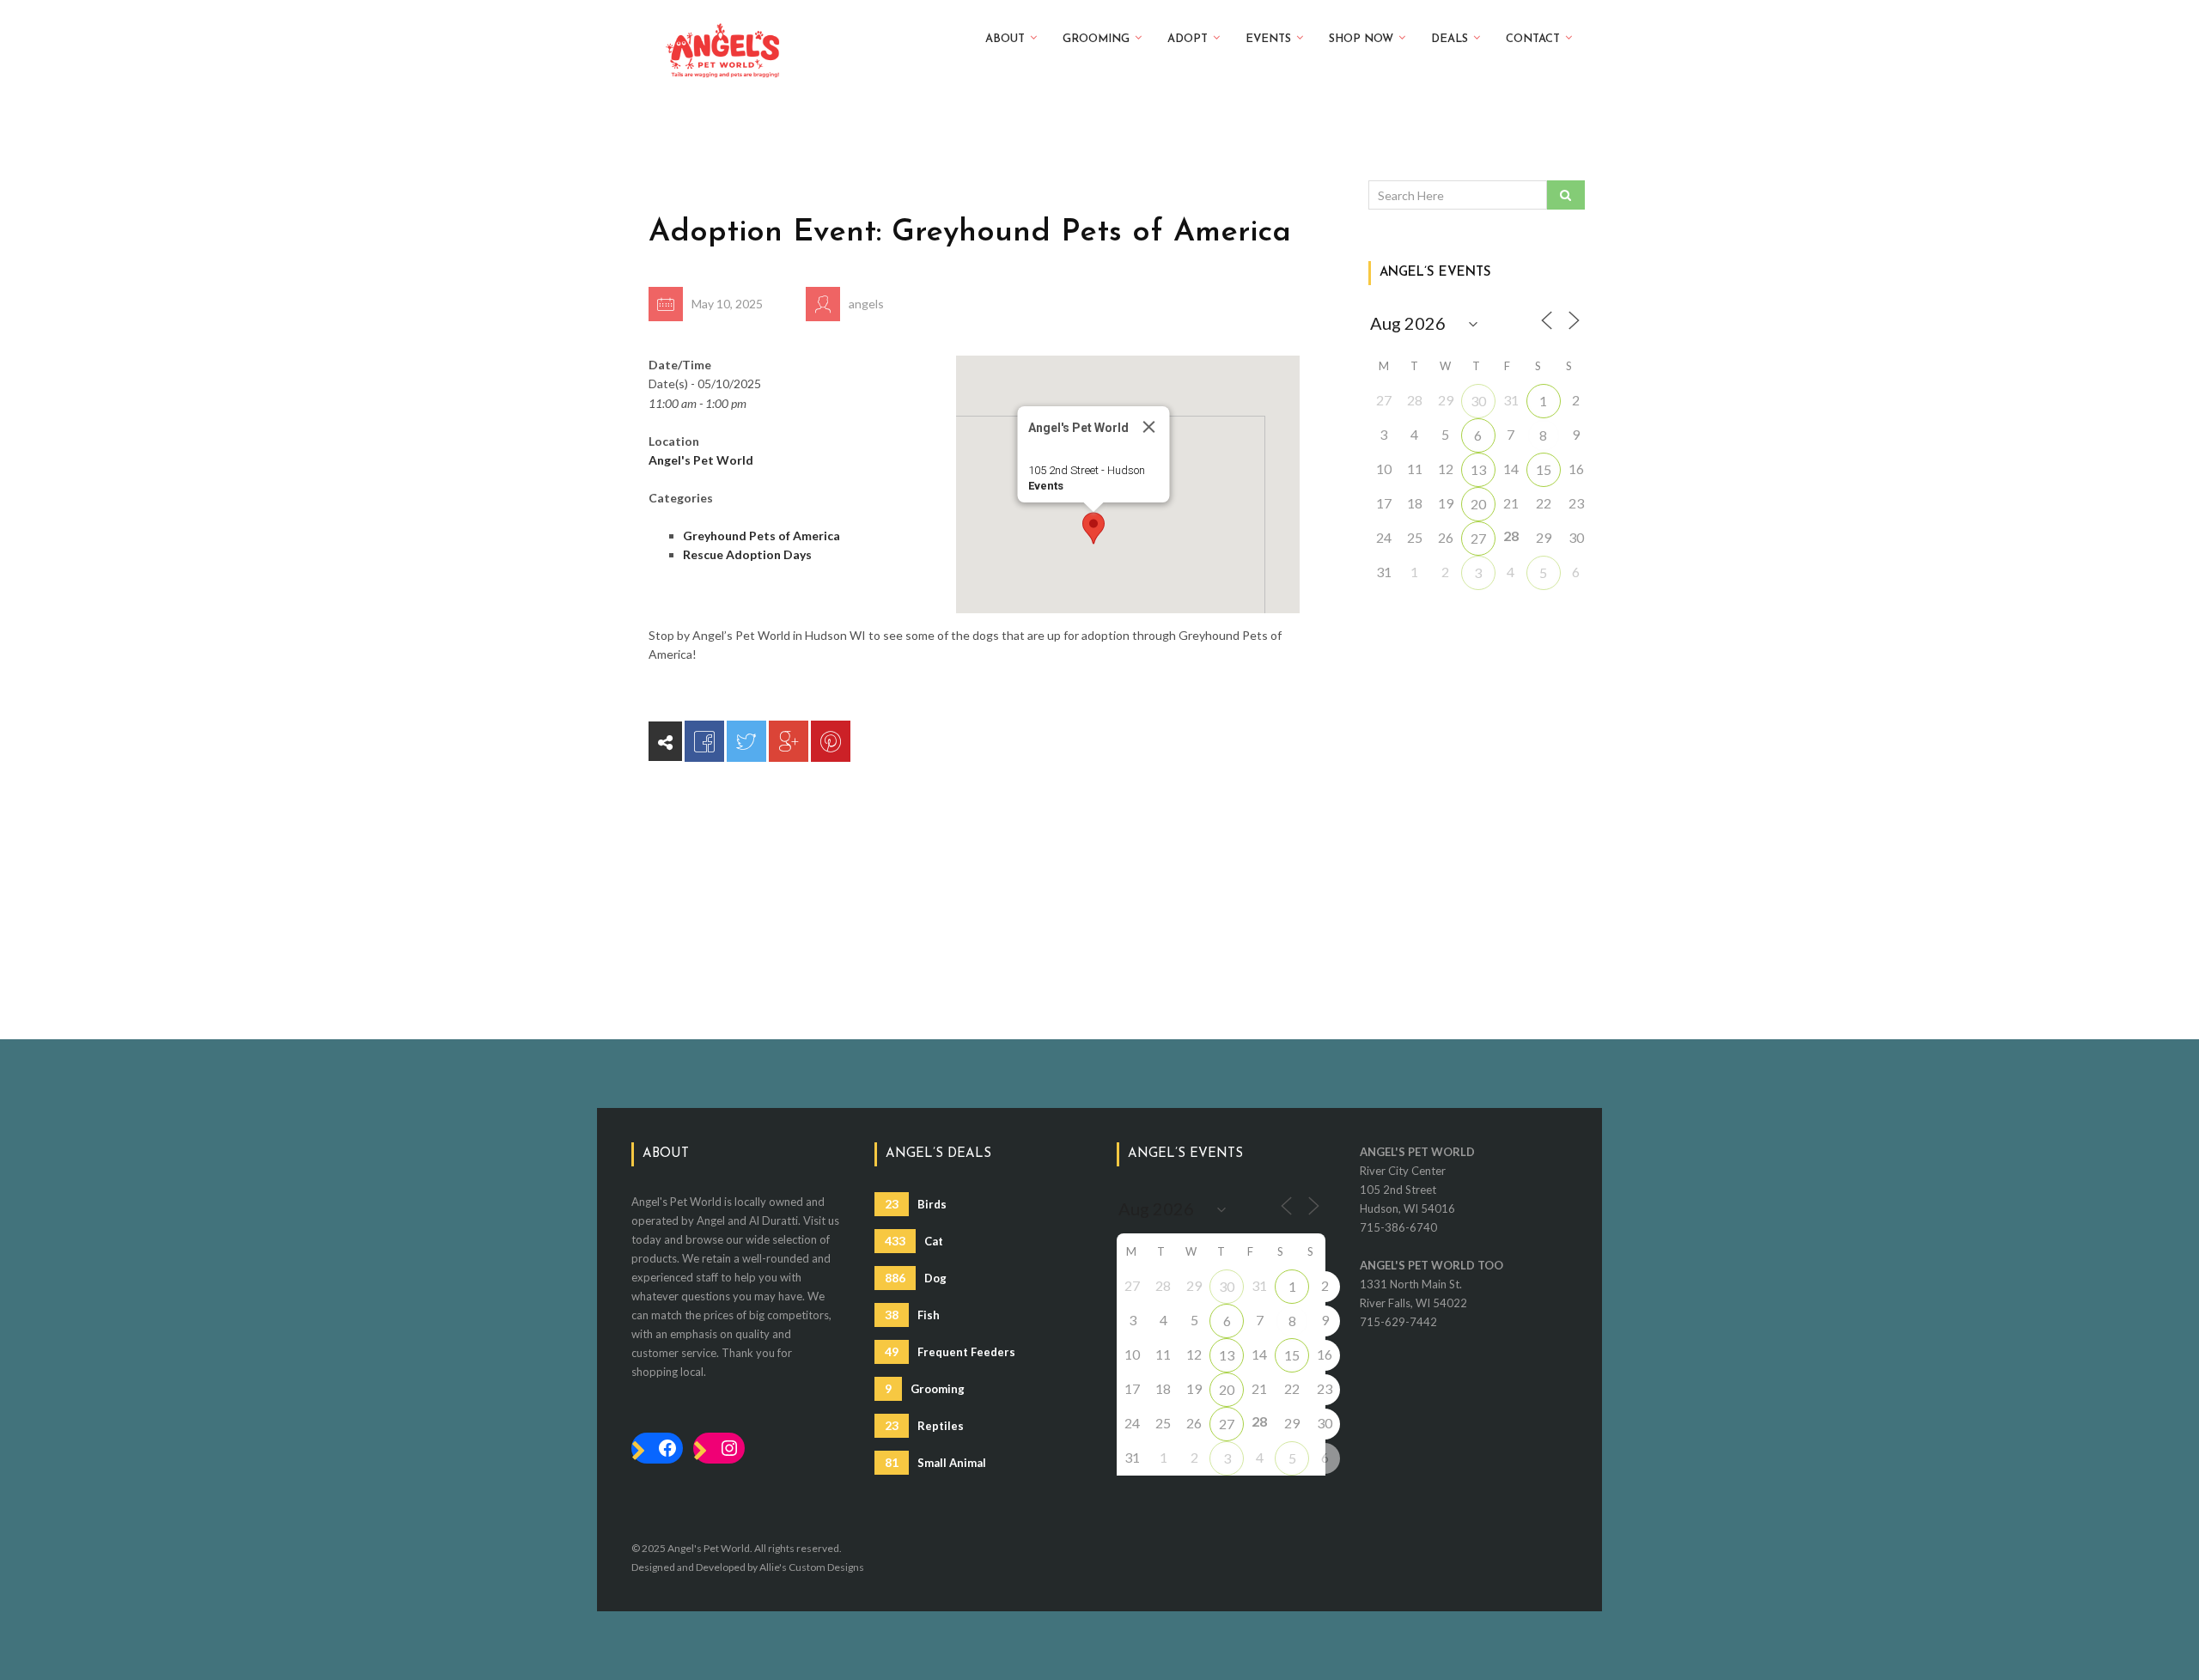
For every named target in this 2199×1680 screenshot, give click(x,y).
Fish (912, 1315)
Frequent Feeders (950, 1351)
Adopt (1188, 39)
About (1005, 39)
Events (1268, 39)
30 (1478, 401)
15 (1544, 469)
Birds (916, 1204)
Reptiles (924, 1425)
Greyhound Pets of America (761, 536)
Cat (914, 1241)
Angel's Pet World (701, 460)
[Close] (1148, 427)
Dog (916, 1278)
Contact (1533, 39)
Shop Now (1361, 39)
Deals (1450, 39)
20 (1478, 504)
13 (1478, 469)
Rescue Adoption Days (747, 554)
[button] (1093, 528)
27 (1478, 538)
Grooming (1096, 39)
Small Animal (935, 1462)
